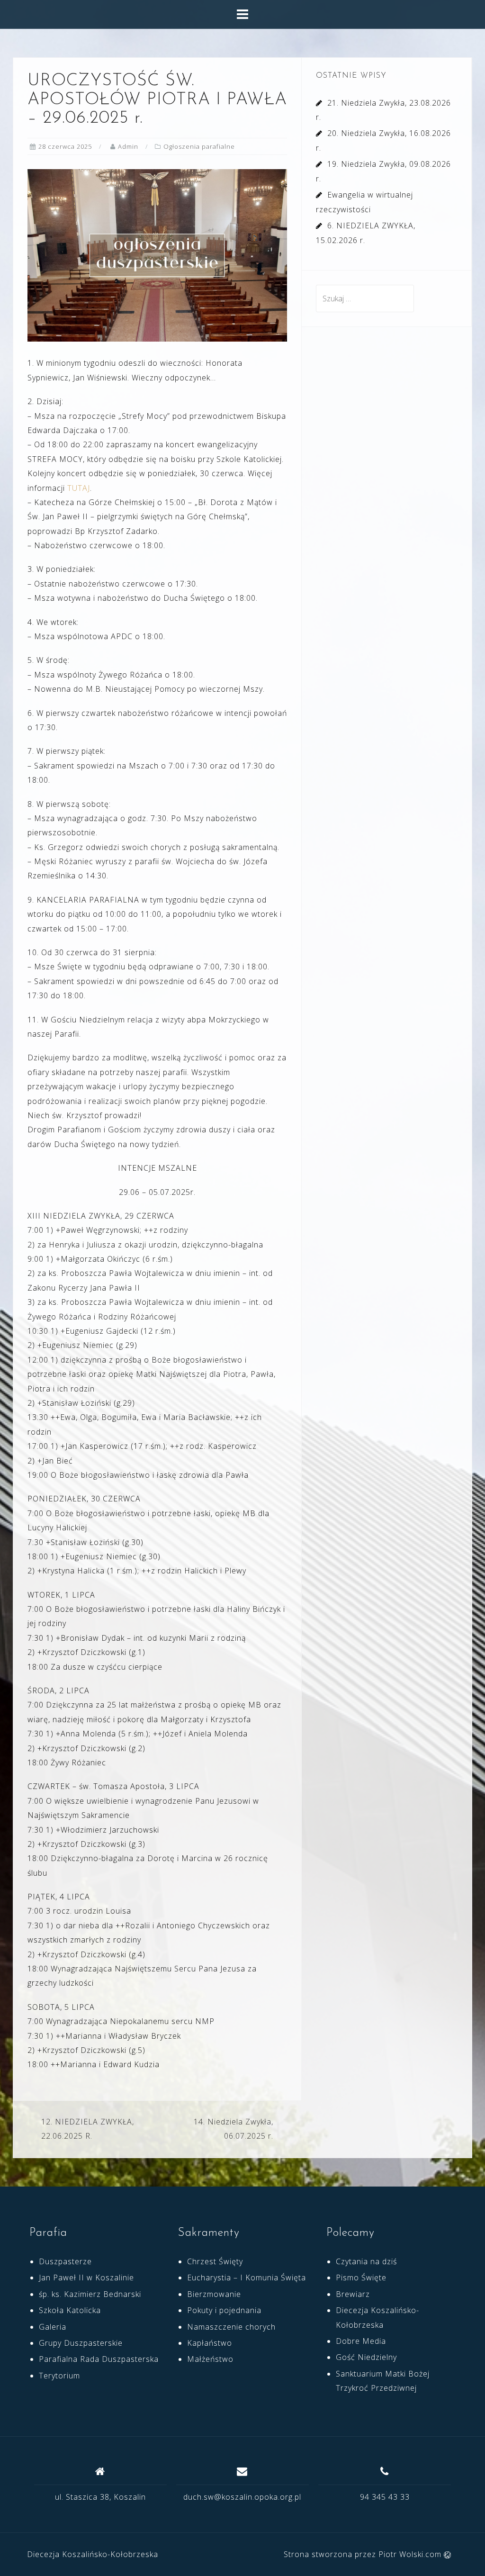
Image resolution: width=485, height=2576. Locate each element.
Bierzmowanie (214, 2294)
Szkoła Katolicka (70, 2310)
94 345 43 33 (385, 2497)
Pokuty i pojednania (224, 2310)
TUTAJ (77, 488)
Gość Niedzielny (366, 2357)
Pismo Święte (361, 2278)
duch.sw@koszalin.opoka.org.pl (242, 2497)
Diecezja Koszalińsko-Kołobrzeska (93, 2554)
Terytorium (59, 2376)
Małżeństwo (210, 2359)
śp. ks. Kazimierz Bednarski (90, 2294)
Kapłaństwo (210, 2343)
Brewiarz (353, 2294)
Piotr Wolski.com (411, 2554)
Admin (128, 146)
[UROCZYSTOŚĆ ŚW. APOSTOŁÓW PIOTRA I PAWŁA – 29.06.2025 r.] (157, 255)
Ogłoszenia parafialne (199, 146)
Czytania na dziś (366, 2261)
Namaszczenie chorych (231, 2327)
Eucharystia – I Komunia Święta (247, 2278)
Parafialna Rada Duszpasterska (99, 2359)
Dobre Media (361, 2341)
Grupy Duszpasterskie (81, 2343)
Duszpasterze (65, 2261)
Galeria (53, 2327)
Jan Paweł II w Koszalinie (86, 2278)
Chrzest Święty (215, 2261)
